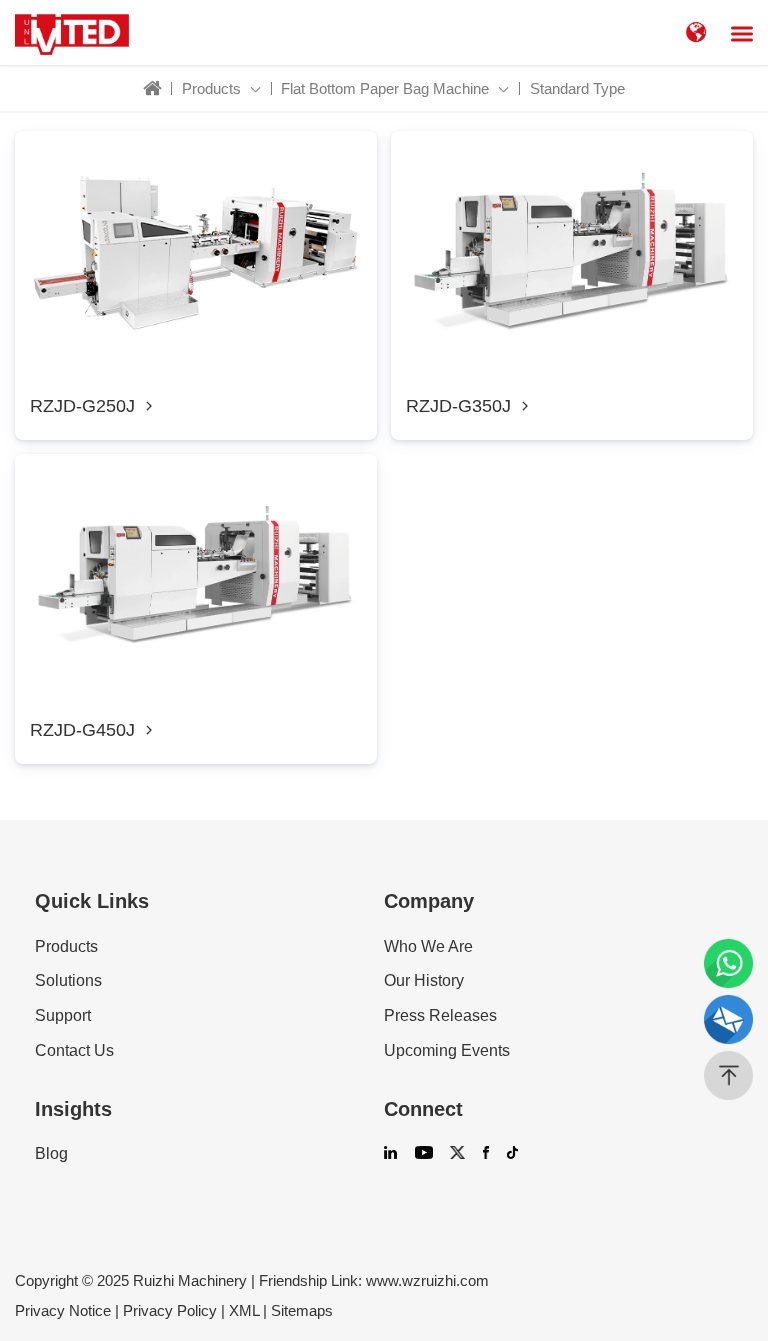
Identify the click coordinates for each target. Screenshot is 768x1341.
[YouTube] (424, 1154)
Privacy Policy (170, 1310)
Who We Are (428, 947)
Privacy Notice (63, 1310)
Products (66, 947)
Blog (51, 1154)
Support (63, 1016)
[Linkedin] (390, 1154)
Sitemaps (302, 1310)
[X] (457, 1154)
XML (244, 1310)
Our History (424, 981)
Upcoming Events (447, 1051)
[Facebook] (486, 1154)
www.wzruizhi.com (427, 1280)
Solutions (68, 981)
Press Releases (440, 1016)
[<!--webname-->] (72, 32)
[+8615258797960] (728, 963)
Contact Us (74, 1051)
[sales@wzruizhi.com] (728, 1019)
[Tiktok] (512, 1154)
